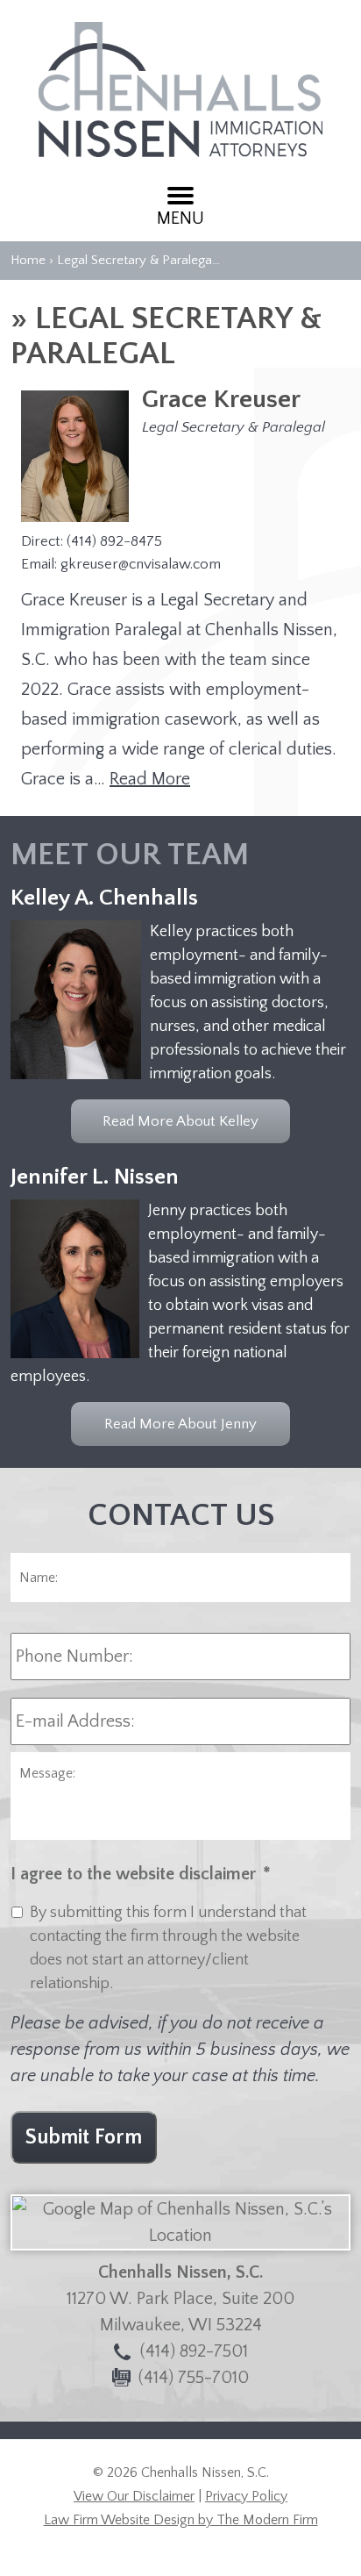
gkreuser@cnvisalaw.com (141, 564)
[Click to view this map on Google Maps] (180, 2236)
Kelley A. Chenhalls (104, 898)
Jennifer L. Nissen (95, 1177)
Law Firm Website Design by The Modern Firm (181, 2520)
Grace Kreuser (221, 400)
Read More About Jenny (180, 1424)
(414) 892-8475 (114, 541)
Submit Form (84, 2137)
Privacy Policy (246, 2496)
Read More (150, 779)
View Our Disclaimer (134, 2496)
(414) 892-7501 (194, 2351)
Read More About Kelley (180, 1121)
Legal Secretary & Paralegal (234, 427)
